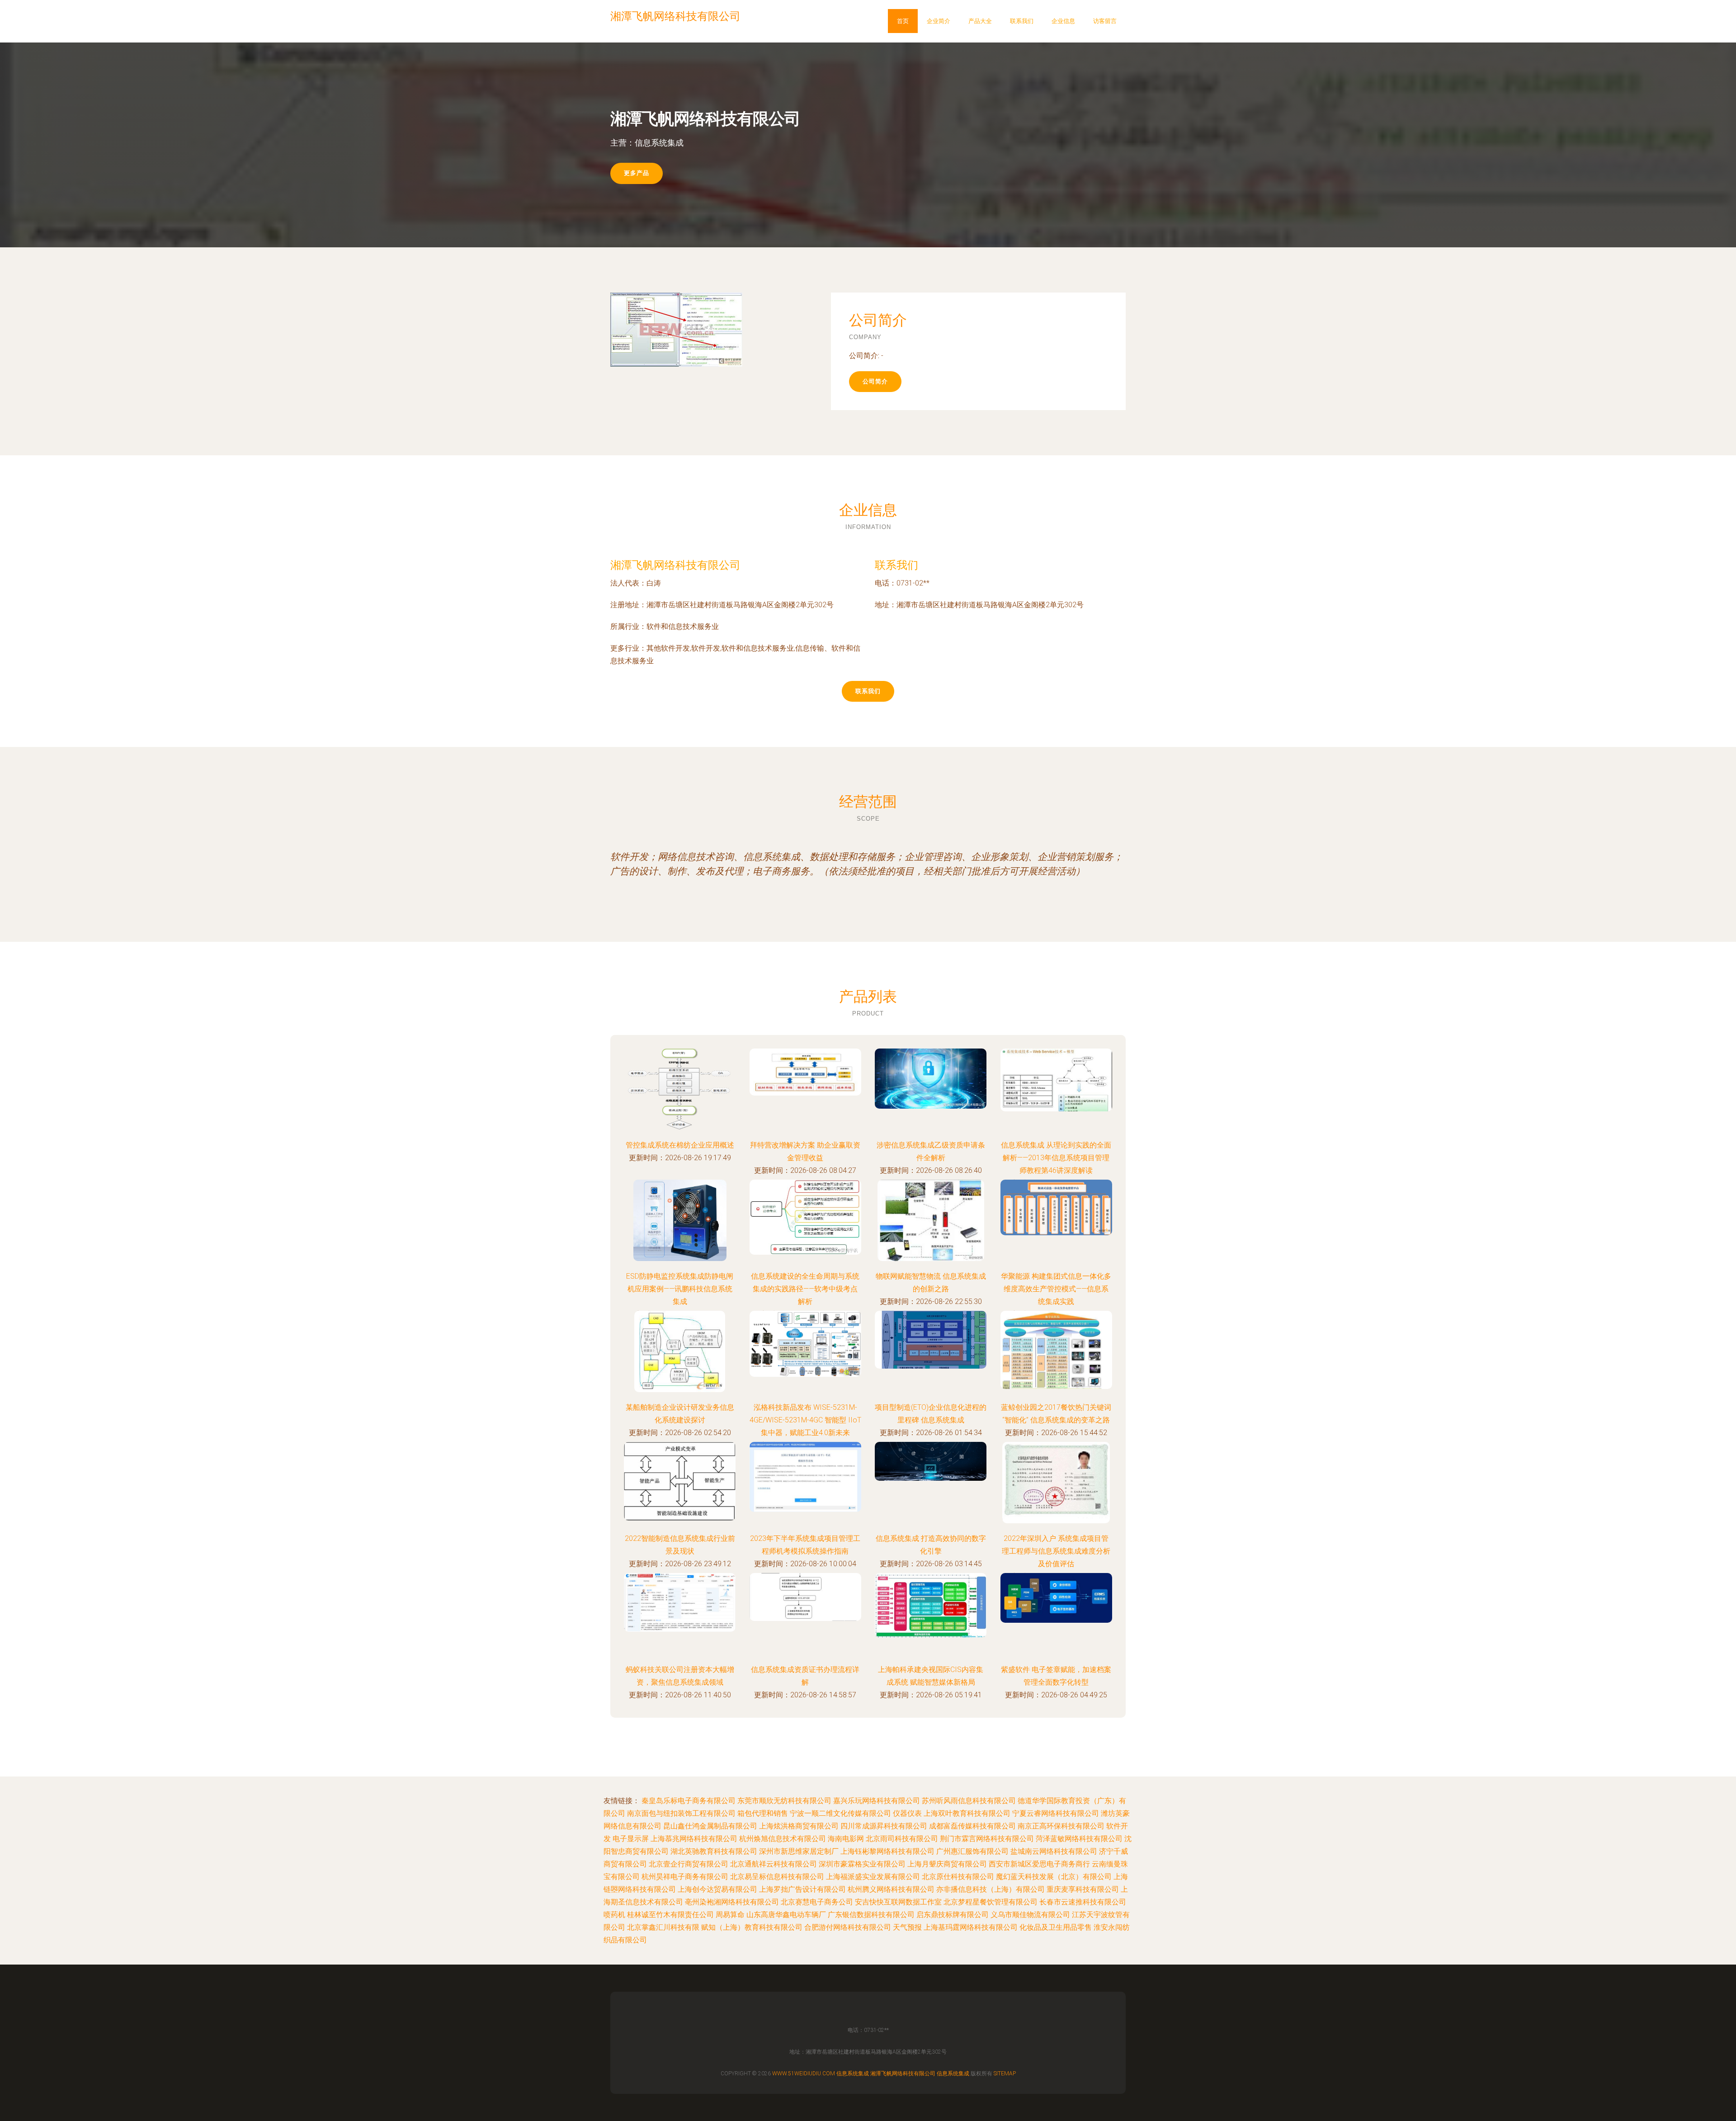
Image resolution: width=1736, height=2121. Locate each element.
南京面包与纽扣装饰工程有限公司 (681, 1813)
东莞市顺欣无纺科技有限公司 (784, 1801)
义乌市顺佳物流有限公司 (1030, 1915)
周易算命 (730, 1915)
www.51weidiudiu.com (804, 2074)
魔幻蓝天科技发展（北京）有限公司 (1054, 1877)
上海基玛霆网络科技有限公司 (971, 1927)
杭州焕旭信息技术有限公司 (783, 1839)
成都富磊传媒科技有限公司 (972, 1826)
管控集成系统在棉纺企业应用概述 (680, 1145)
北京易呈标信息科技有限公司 (777, 1877)
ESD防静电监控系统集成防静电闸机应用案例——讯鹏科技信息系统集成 (680, 1289)
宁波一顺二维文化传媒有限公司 (840, 1813)
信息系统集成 (853, 2074)
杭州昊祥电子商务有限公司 (685, 1877)
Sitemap (1005, 2074)
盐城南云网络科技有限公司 (1054, 1851)
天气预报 (907, 1927)
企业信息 (1063, 21)
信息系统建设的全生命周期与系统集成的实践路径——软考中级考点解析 (805, 1289)
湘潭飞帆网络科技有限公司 (675, 565)
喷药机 (614, 1915)
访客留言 (1105, 21)
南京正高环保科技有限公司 (1061, 1826)
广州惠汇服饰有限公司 (972, 1851)
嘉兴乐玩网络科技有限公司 (877, 1801)
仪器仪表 (907, 1813)
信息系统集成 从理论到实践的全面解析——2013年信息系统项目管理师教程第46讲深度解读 (1056, 1158)
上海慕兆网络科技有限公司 (694, 1839)
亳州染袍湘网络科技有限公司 (732, 1902)
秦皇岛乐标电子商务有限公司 (689, 1801)
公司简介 (875, 381)
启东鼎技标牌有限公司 (953, 1915)
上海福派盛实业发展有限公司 (873, 1877)
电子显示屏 (631, 1839)
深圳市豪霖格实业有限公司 (862, 1864)
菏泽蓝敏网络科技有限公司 (1079, 1839)
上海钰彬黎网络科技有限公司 (887, 1851)
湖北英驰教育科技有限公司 (714, 1851)
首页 (903, 21)
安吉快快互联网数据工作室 (898, 1902)
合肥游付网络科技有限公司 (848, 1927)
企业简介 (939, 21)
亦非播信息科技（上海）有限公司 (991, 1889)
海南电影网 (846, 1839)
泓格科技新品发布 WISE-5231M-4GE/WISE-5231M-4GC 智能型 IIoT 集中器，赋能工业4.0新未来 (805, 1420)
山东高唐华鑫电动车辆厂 (786, 1915)
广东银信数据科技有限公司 (871, 1915)
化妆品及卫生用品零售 (1056, 1927)
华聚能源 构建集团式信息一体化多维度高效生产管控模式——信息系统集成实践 (1056, 1289)
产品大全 (980, 21)
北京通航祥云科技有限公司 (774, 1864)
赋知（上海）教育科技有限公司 (752, 1927)
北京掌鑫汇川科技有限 (663, 1927)
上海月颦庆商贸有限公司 (947, 1864)
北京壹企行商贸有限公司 (689, 1864)
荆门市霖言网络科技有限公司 (987, 1839)
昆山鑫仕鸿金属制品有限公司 (710, 1826)
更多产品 (637, 173)
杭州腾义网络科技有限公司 (891, 1889)
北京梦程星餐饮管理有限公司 (991, 1902)
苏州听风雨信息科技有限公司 (969, 1801)
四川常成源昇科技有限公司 (884, 1826)
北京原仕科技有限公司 (958, 1877)
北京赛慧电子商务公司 (817, 1902)
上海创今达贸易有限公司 (717, 1889)
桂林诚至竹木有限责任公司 (670, 1915)
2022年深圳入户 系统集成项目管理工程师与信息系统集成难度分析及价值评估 (1056, 1551)
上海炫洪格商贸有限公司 (799, 1826)
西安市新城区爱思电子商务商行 (1039, 1864)
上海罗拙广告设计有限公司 (802, 1889)
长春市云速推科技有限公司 (1083, 1902)
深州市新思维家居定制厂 (799, 1851)
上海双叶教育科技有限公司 (967, 1813)
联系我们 (1022, 21)
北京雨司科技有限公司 (902, 1839)
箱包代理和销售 (763, 1813)
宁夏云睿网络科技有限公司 (1056, 1813)
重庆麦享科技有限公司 (1083, 1889)
